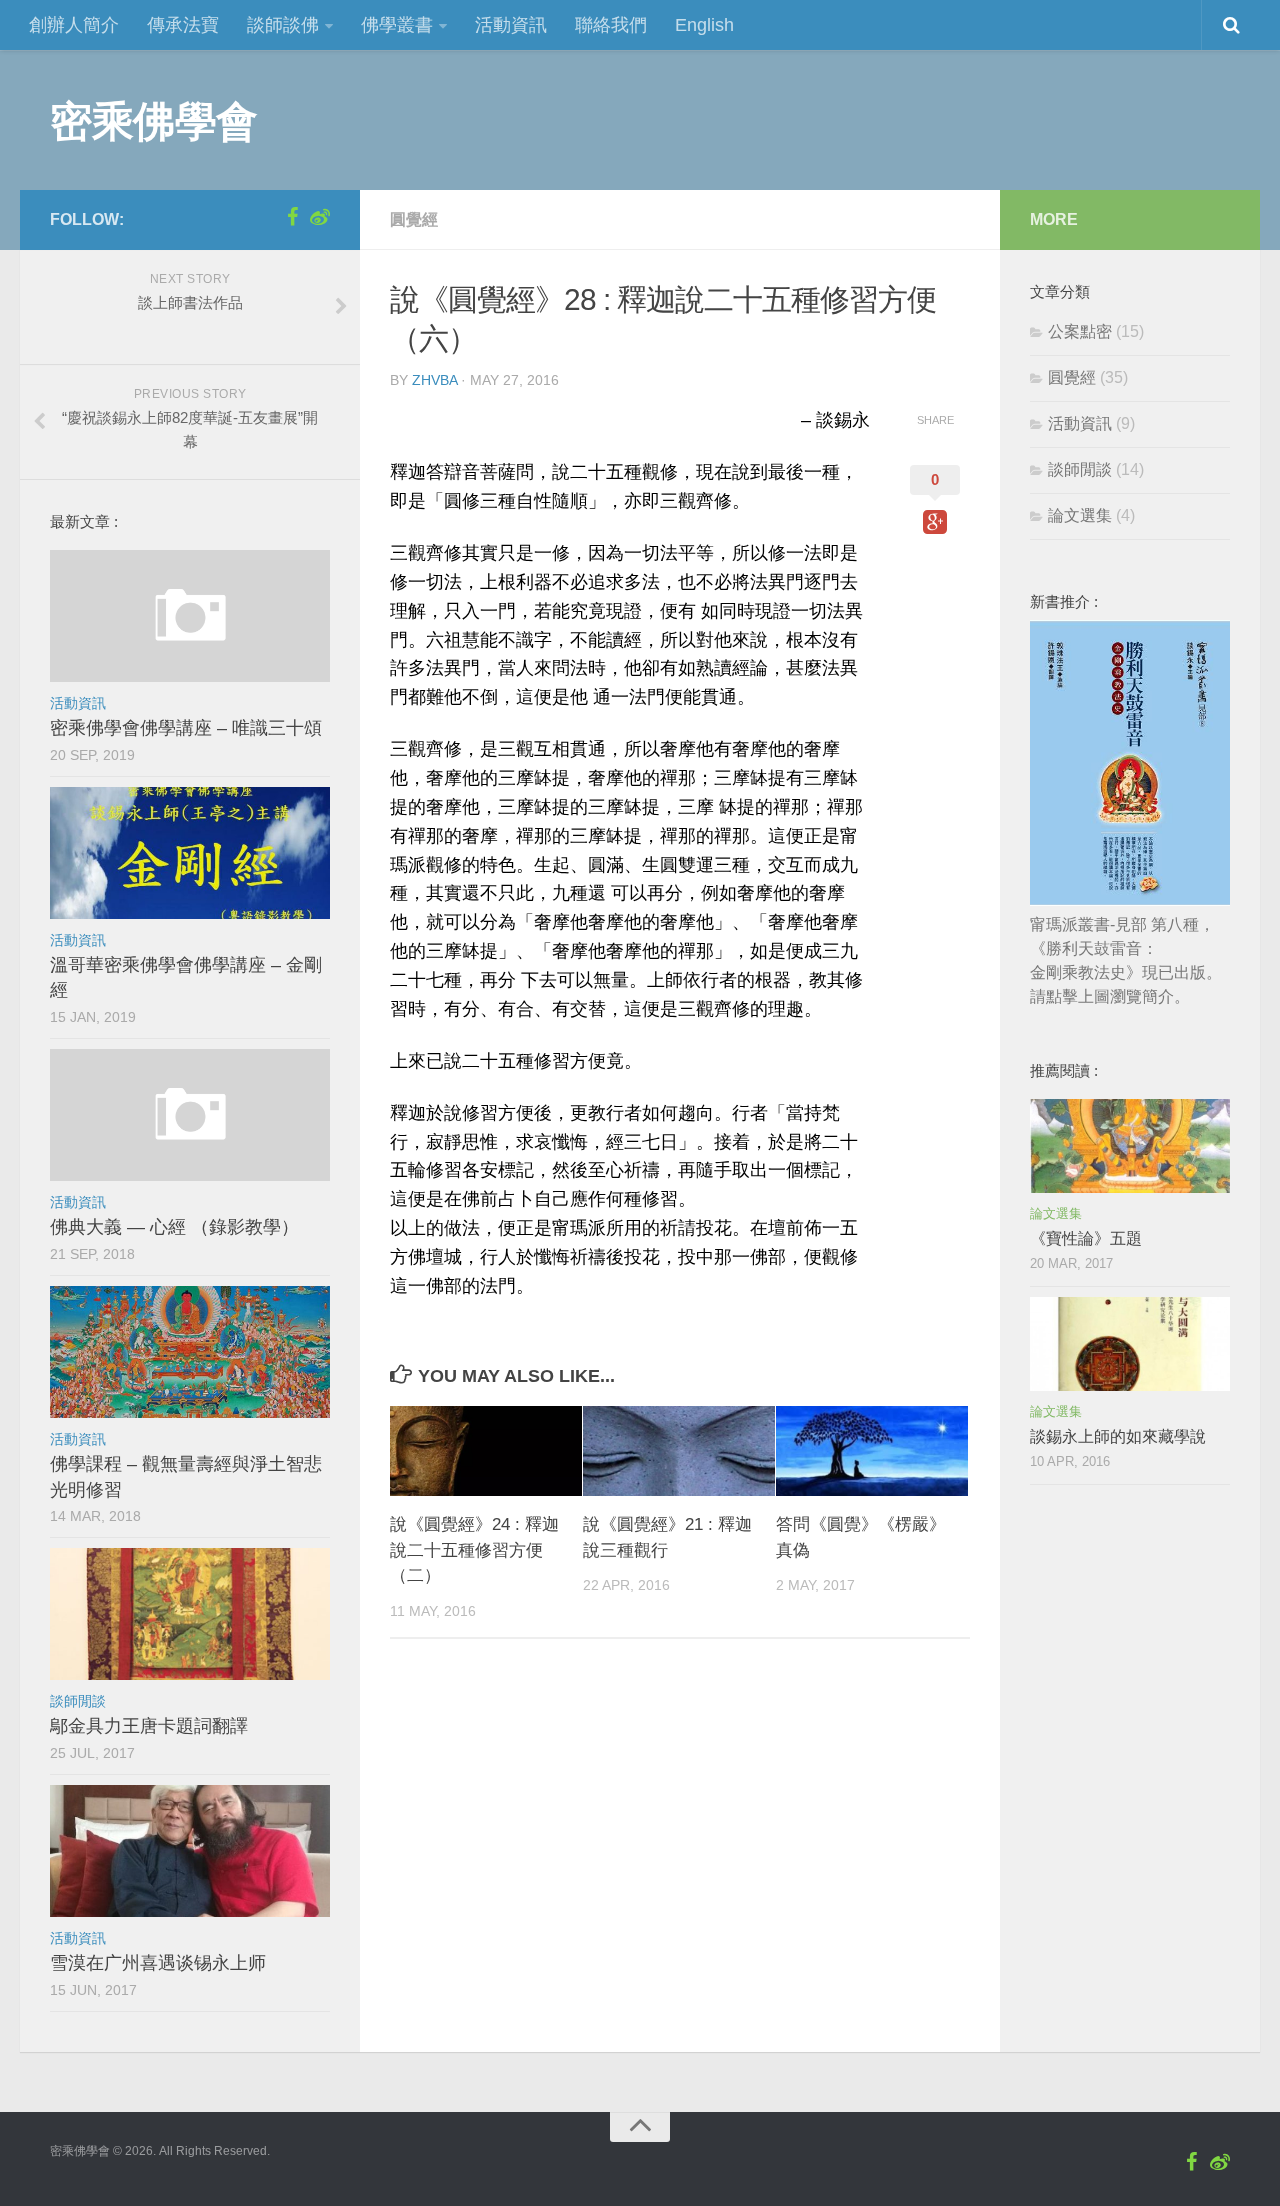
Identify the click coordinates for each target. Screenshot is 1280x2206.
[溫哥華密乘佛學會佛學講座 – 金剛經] (190, 853)
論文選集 (1080, 515)
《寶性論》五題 (1086, 1238)
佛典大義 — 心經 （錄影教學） (174, 1227)
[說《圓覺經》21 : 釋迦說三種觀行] (679, 1451)
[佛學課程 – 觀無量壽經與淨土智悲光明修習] (190, 1352)
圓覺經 (414, 219)
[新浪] (320, 217)
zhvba (434, 380)
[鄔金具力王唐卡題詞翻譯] (190, 1614)
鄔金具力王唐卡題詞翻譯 (149, 1726)
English (704, 25)
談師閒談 (78, 1701)
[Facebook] (292, 217)
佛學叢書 (397, 25)
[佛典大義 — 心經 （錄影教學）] (190, 1115)
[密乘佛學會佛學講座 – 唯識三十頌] (190, 616)
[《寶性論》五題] (1130, 1146)
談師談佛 (283, 25)
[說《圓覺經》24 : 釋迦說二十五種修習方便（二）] (486, 1451)
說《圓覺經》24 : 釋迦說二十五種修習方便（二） (474, 1550)
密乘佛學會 (154, 120)
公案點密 (1080, 331)
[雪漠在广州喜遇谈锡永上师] (190, 1851)
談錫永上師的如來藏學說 (1118, 1436)
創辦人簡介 (74, 25)
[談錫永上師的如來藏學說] (1130, 1344)
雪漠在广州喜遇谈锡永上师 (158, 1963)
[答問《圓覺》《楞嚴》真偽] (872, 1451)
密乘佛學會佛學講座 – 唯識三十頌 (186, 728)
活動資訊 (511, 25)
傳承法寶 (183, 25)
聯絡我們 (611, 25)
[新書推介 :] (1130, 900)
